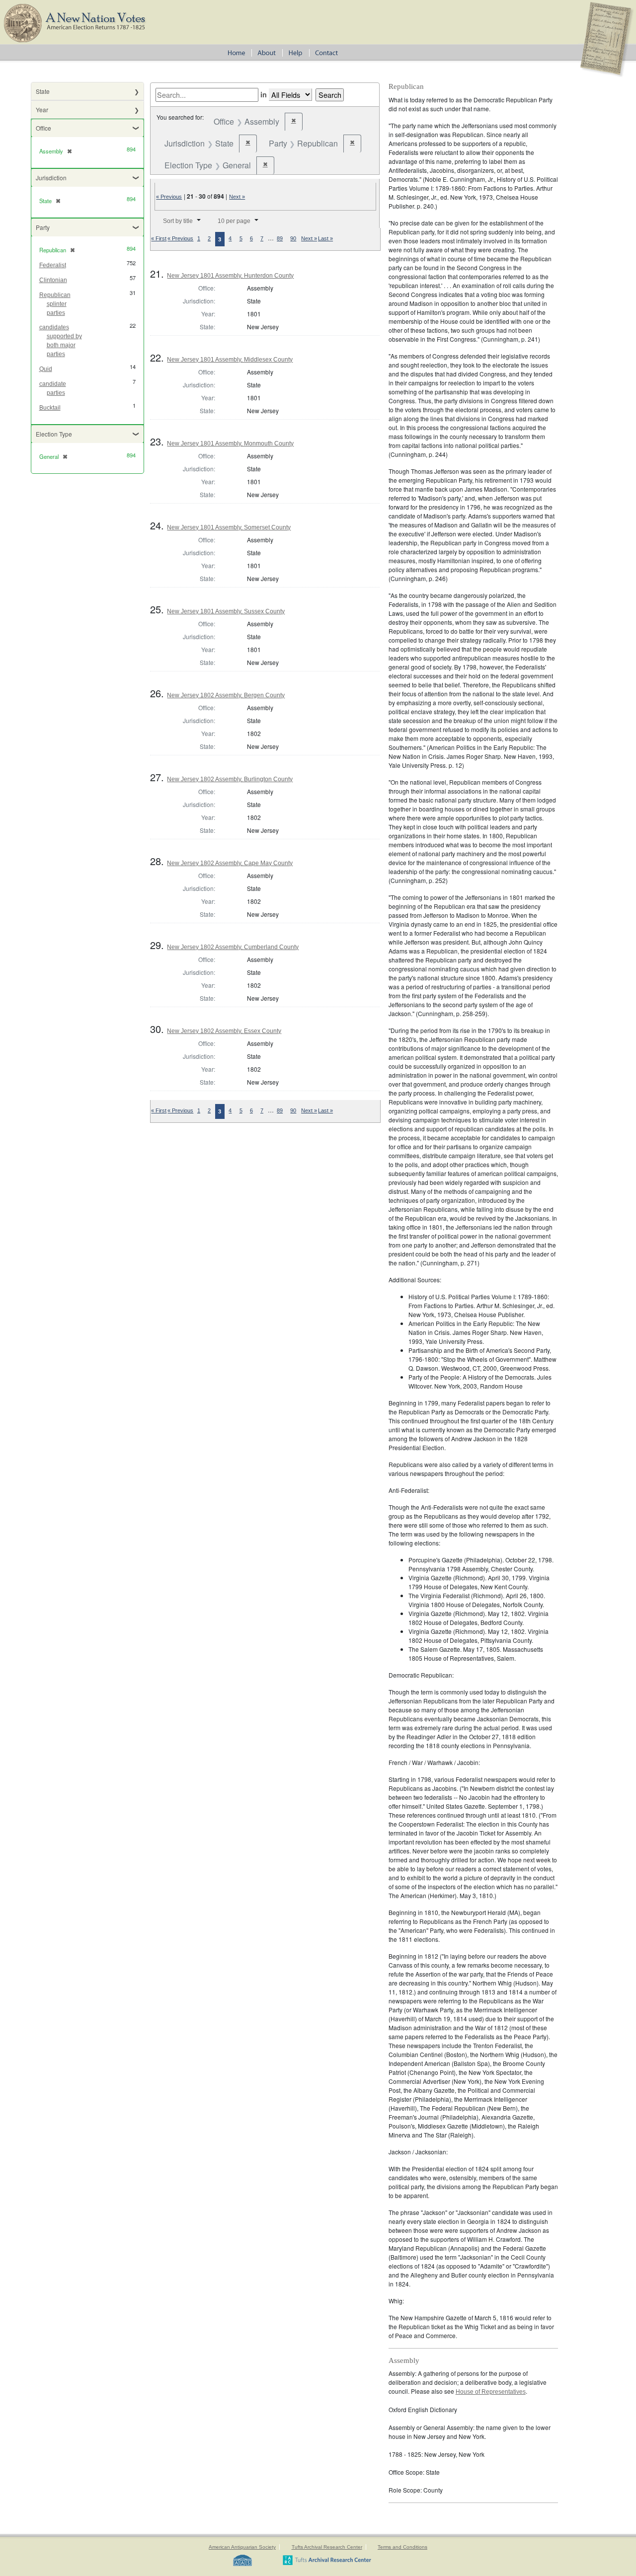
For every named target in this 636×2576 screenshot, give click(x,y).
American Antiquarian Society (242, 2547)
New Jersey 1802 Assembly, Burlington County (230, 779)
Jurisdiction (51, 178)
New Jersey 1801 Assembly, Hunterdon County (230, 276)
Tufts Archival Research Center (327, 2547)
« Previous (169, 197)
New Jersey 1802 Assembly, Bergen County (226, 695)
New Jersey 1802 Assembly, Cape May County (230, 863)
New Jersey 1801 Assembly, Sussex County (226, 611)
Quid (46, 369)
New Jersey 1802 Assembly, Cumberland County (233, 947)
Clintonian (53, 280)
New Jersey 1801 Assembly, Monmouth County (230, 443)
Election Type (54, 434)
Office (43, 128)
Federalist (53, 265)
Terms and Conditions (402, 2547)
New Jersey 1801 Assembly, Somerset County (229, 527)
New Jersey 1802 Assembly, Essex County (224, 1031)
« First (159, 238)
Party (43, 227)
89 (280, 238)
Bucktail (50, 408)
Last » (325, 238)
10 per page (234, 221)
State (43, 91)
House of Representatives (491, 2392)
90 (293, 238)
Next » (237, 197)
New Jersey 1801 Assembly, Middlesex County (230, 360)
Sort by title (178, 221)
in (264, 94)
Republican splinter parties (55, 304)
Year (42, 110)
